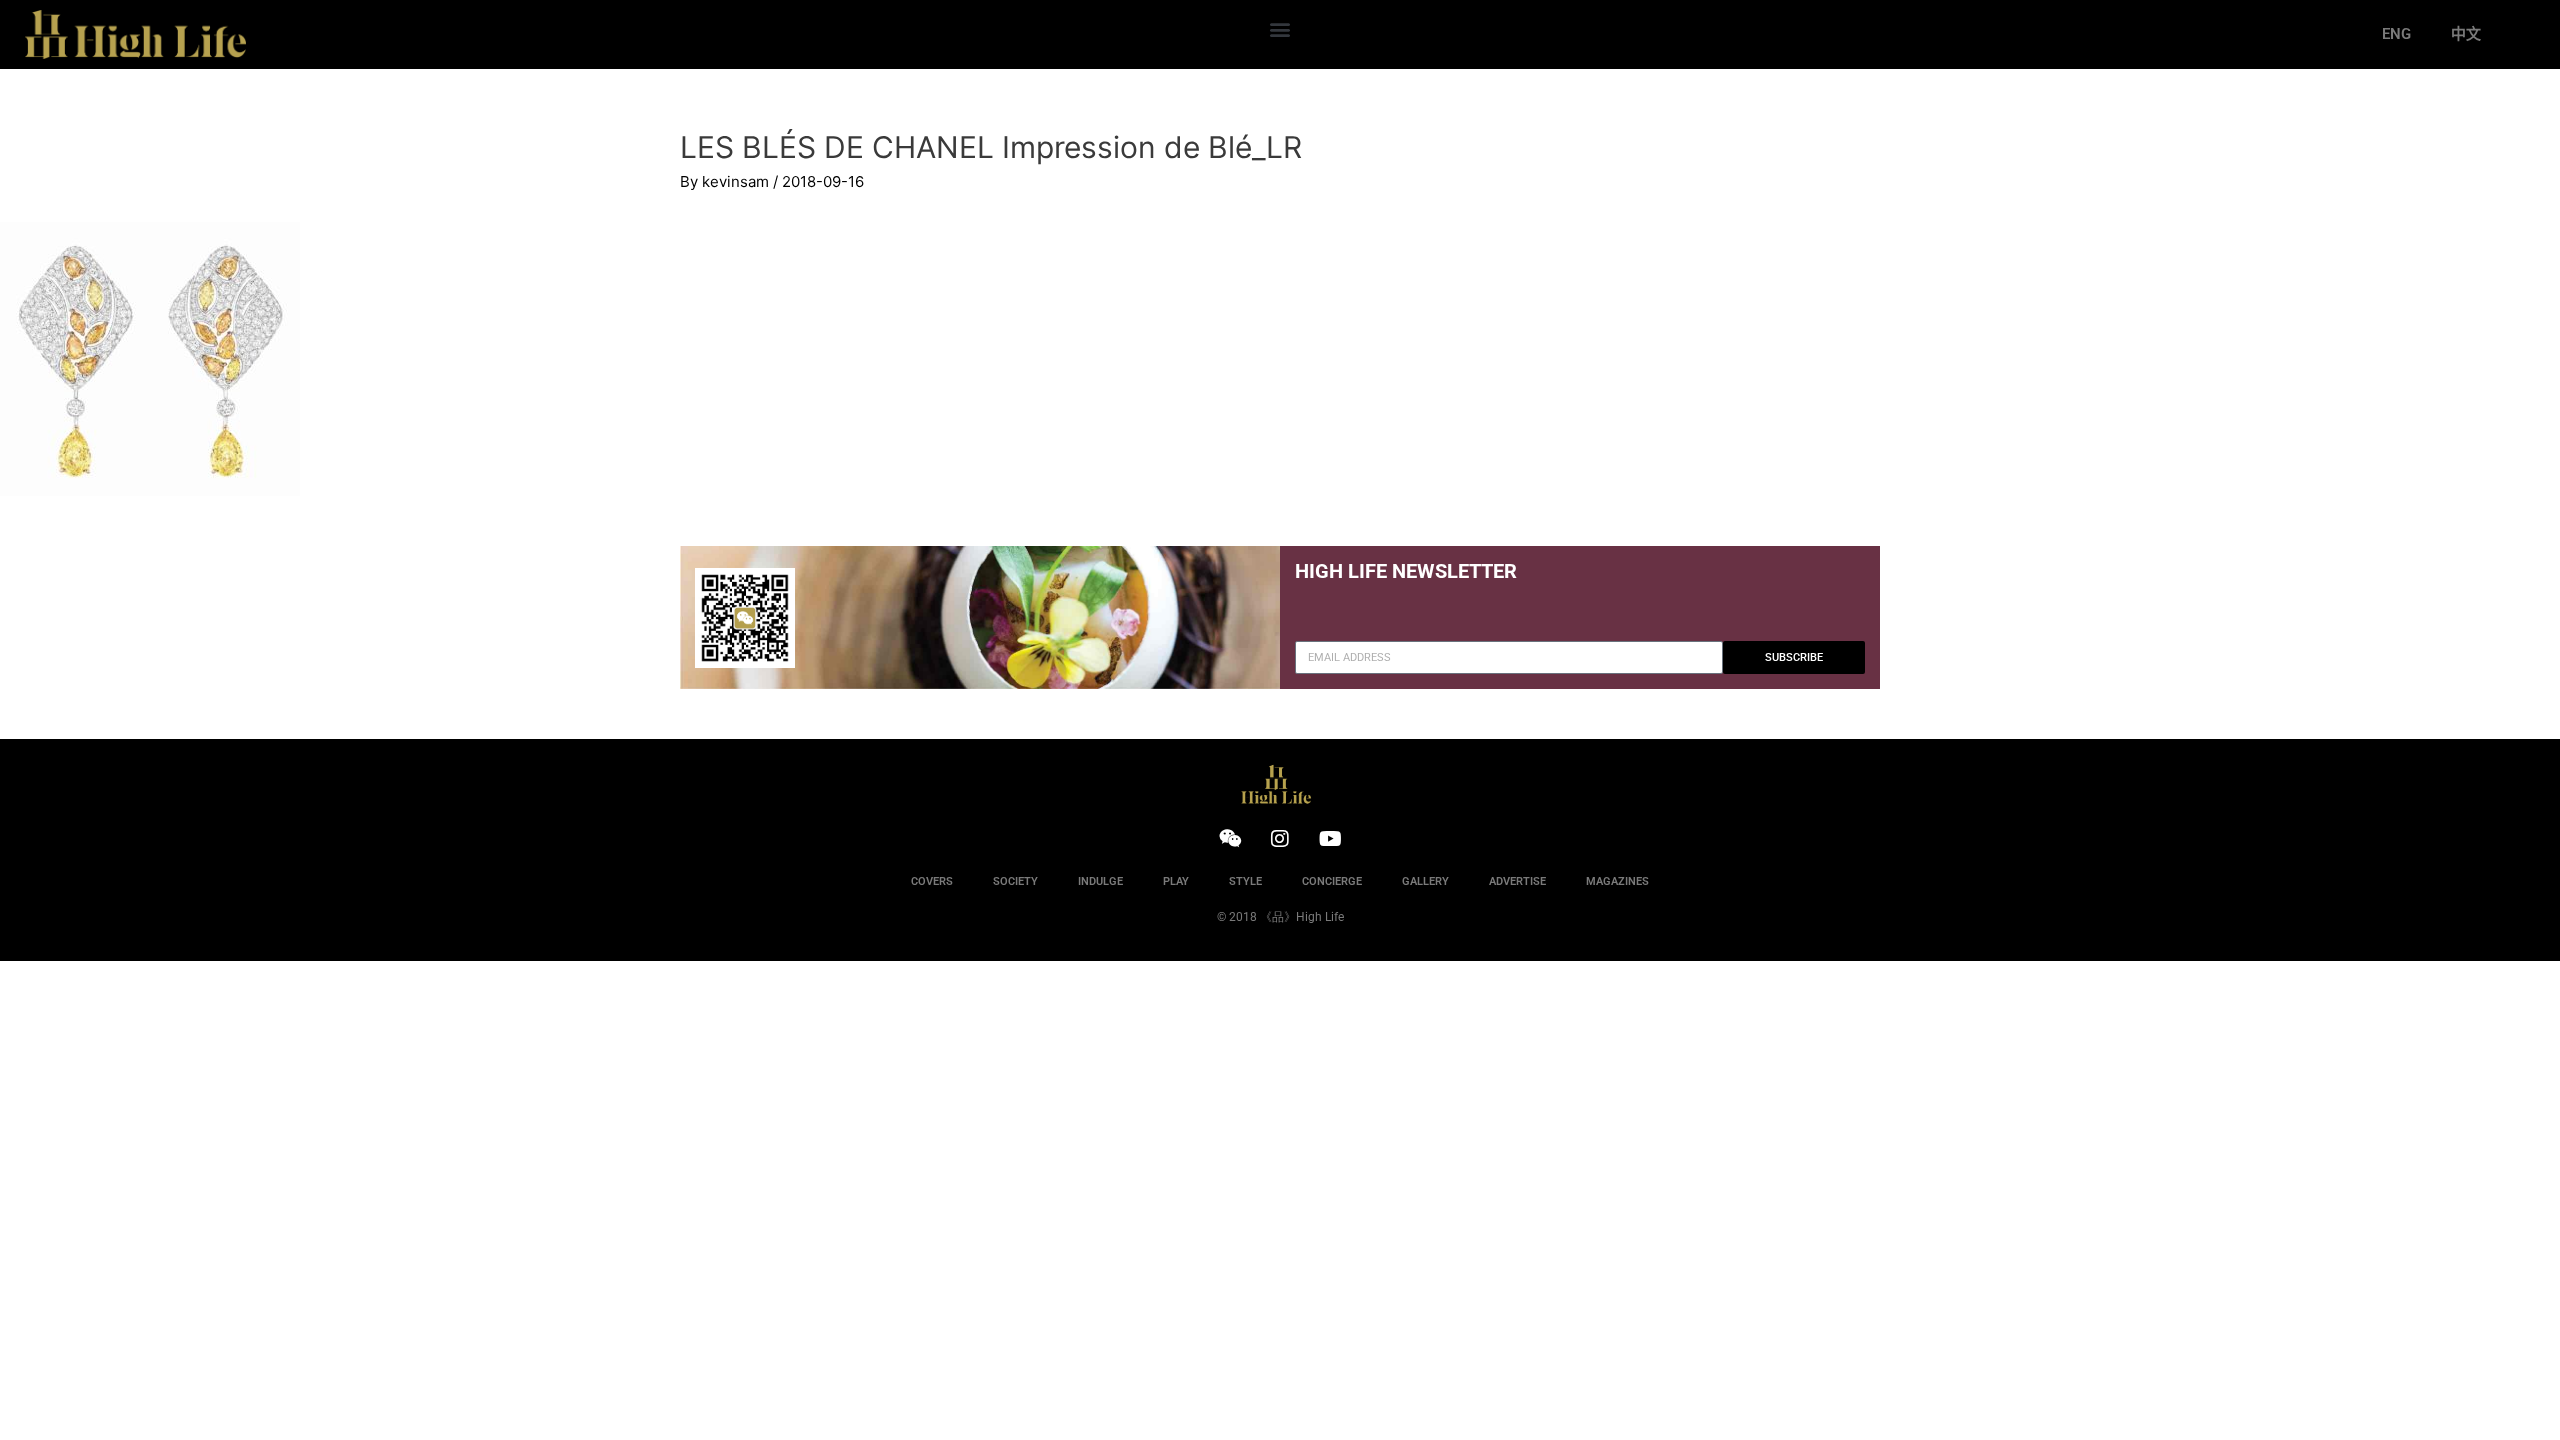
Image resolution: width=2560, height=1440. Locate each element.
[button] (1279, 29)
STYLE (1245, 881)
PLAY (1176, 881)
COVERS (932, 881)
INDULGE (1100, 881)
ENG (2396, 34)
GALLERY (1425, 881)
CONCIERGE (1332, 881)
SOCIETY (1015, 881)
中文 (2466, 34)
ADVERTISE (1517, 881)
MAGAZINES (1617, 881)
